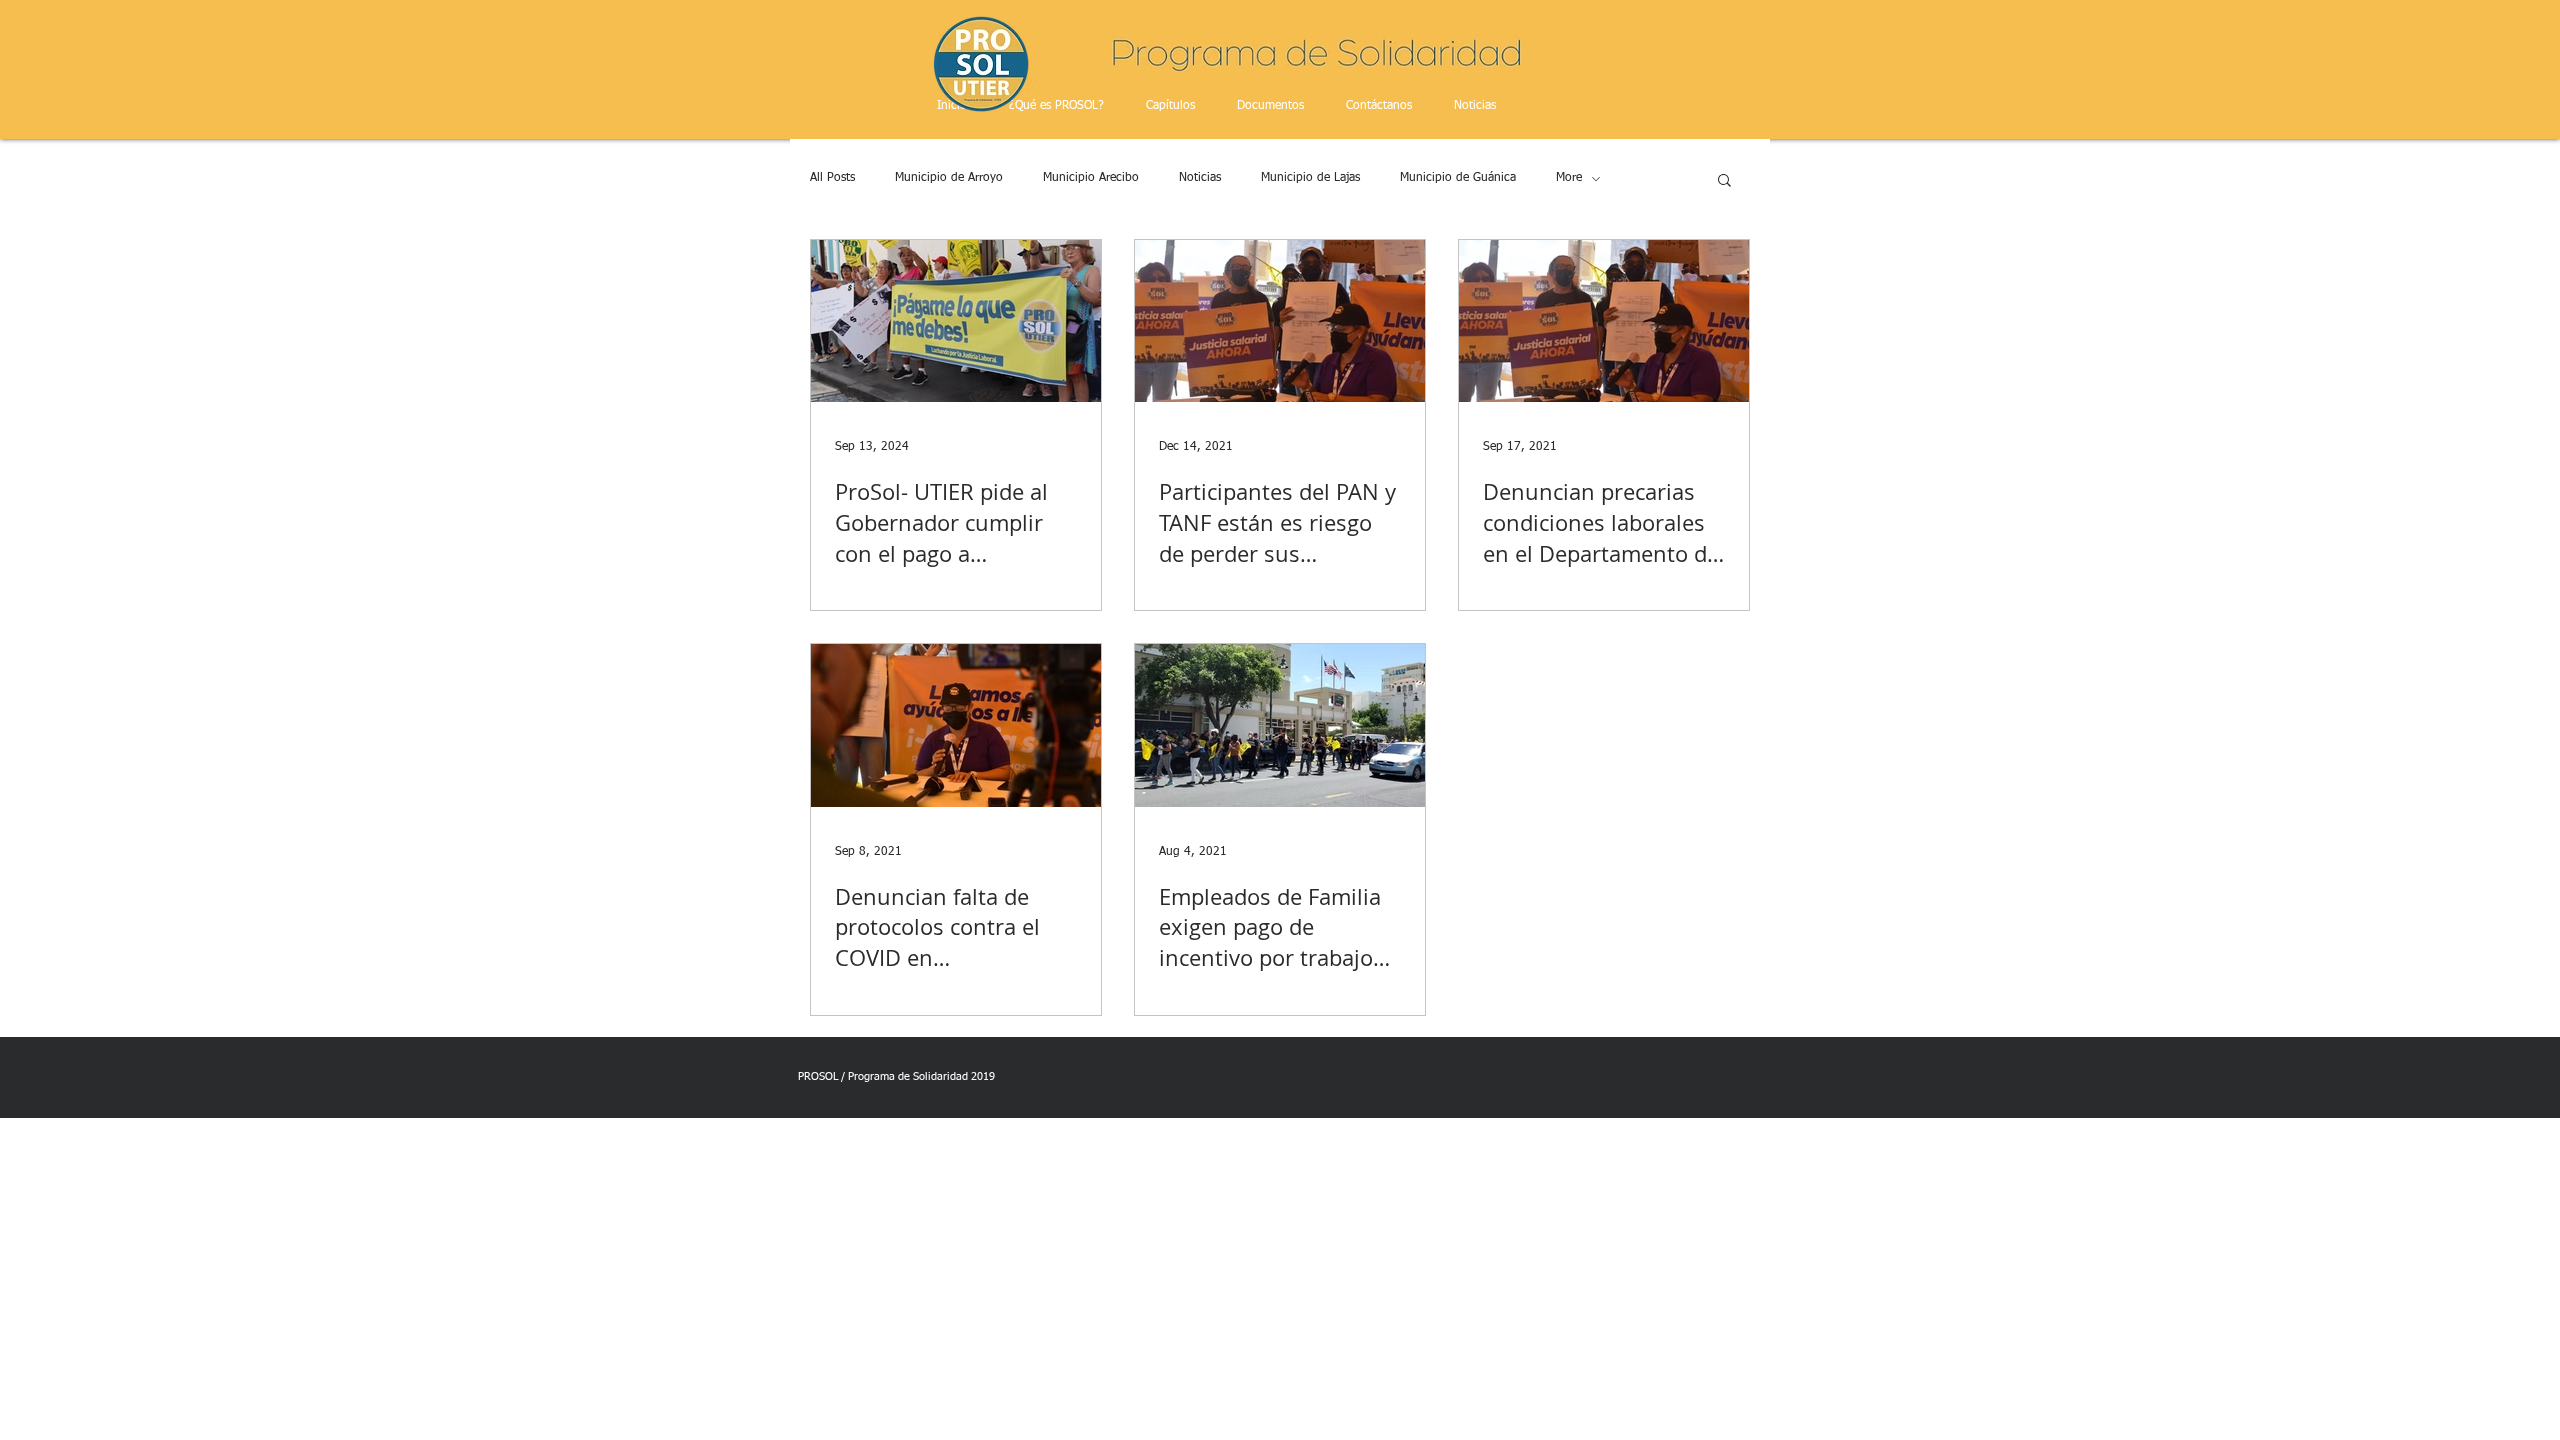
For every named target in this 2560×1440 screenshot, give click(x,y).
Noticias (1200, 178)
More (1569, 178)
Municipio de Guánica (1458, 178)
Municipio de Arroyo (949, 178)
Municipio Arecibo (1091, 178)
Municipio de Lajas (1310, 178)
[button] (1724, 181)
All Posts (832, 178)
